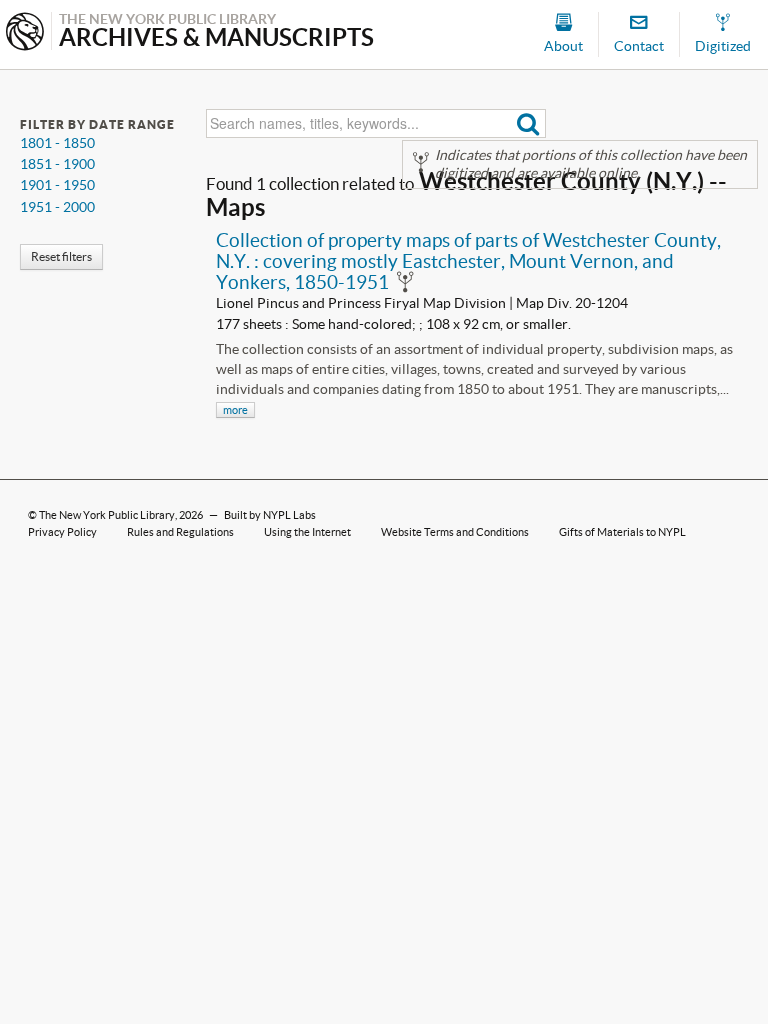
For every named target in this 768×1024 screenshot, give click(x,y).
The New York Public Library (107, 515)
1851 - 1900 (57, 164)
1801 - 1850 (57, 143)
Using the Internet (307, 532)
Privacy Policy (62, 532)
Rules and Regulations (180, 532)
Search (528, 123)
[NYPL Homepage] (25, 33)
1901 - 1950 (57, 185)
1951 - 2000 (57, 207)
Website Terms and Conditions (455, 532)
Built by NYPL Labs (270, 515)
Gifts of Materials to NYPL (622, 532)
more (235, 410)
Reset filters (61, 256)
